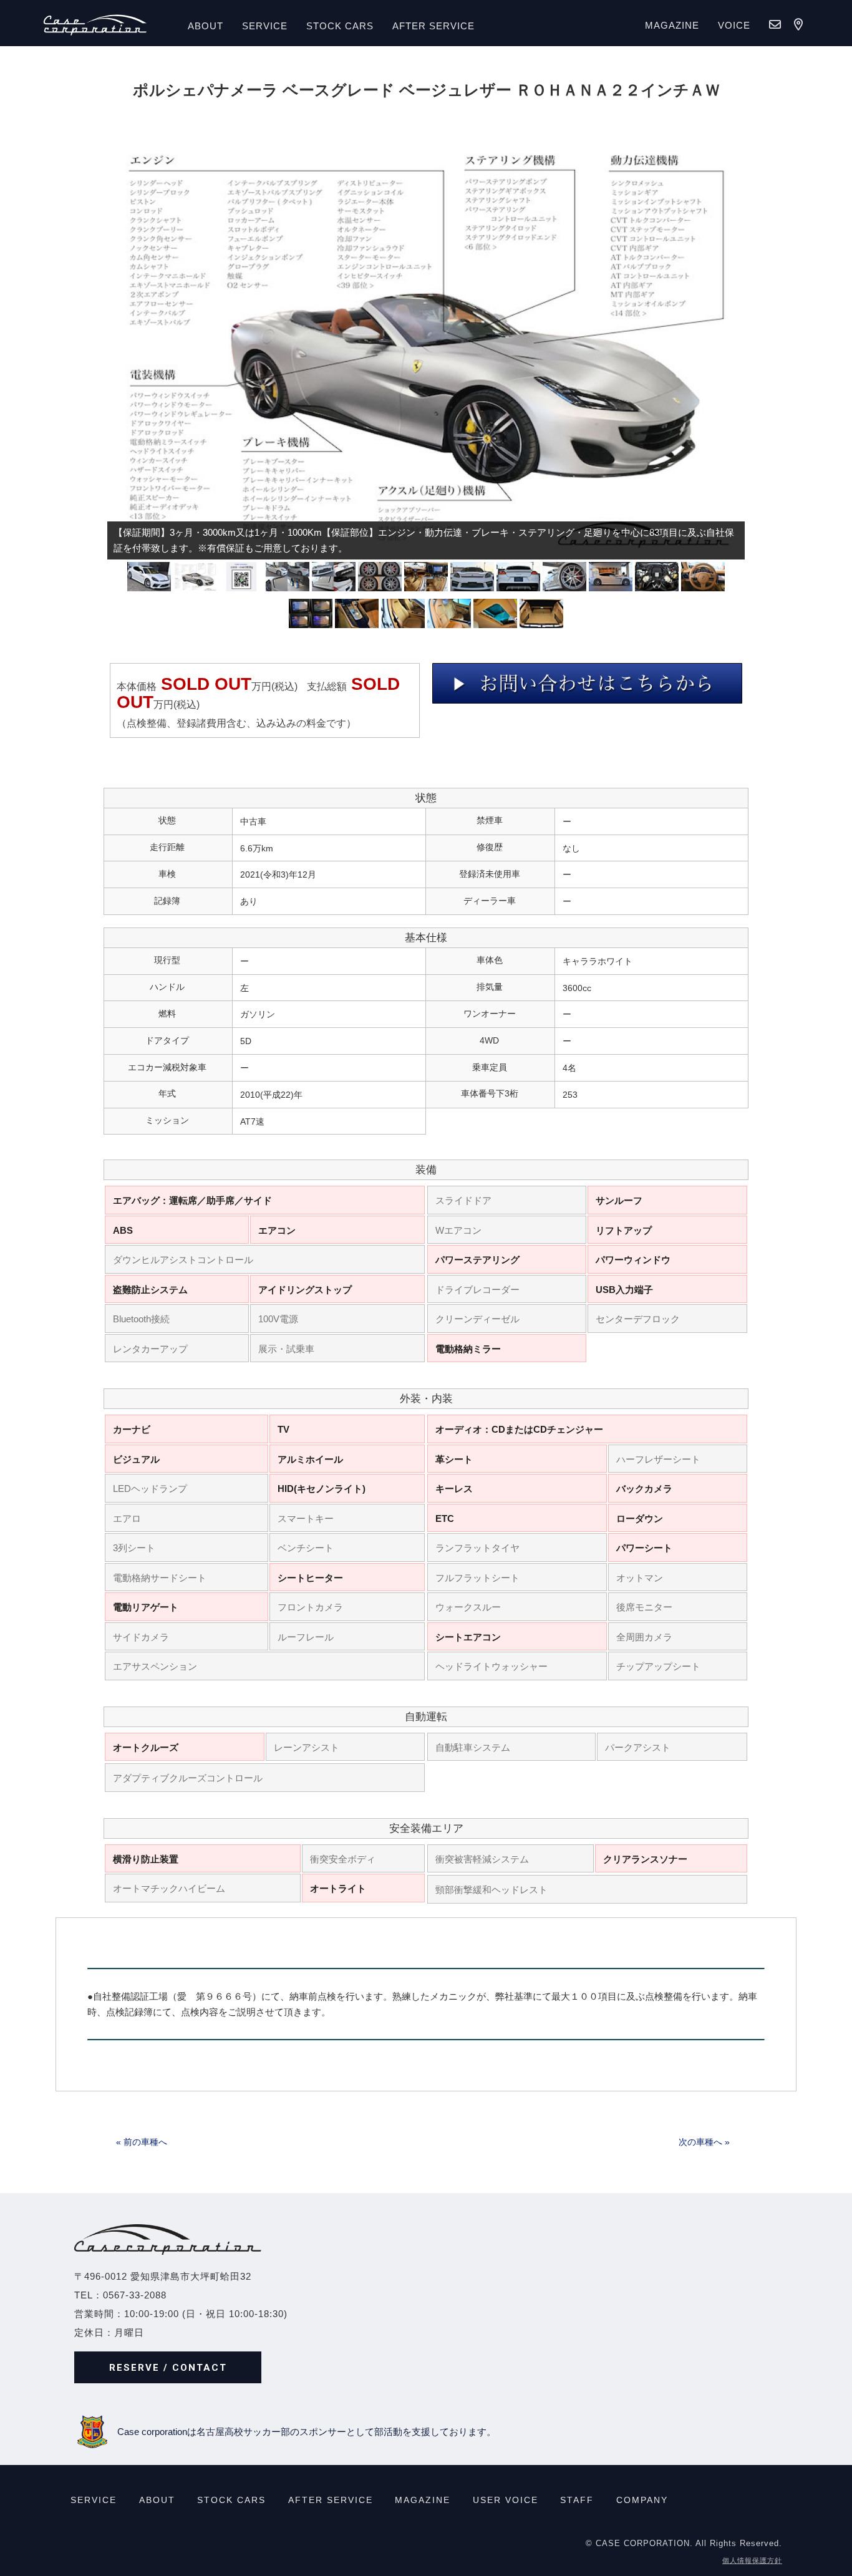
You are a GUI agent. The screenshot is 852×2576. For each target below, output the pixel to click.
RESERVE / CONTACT (168, 2368)
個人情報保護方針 (752, 2560)
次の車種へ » (704, 2142)
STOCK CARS (231, 2500)
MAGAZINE (672, 25)
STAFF (577, 2500)
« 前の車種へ (142, 2142)
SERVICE (265, 26)
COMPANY (642, 2500)
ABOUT (206, 26)
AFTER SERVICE (433, 26)
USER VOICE (506, 2500)
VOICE (734, 25)
